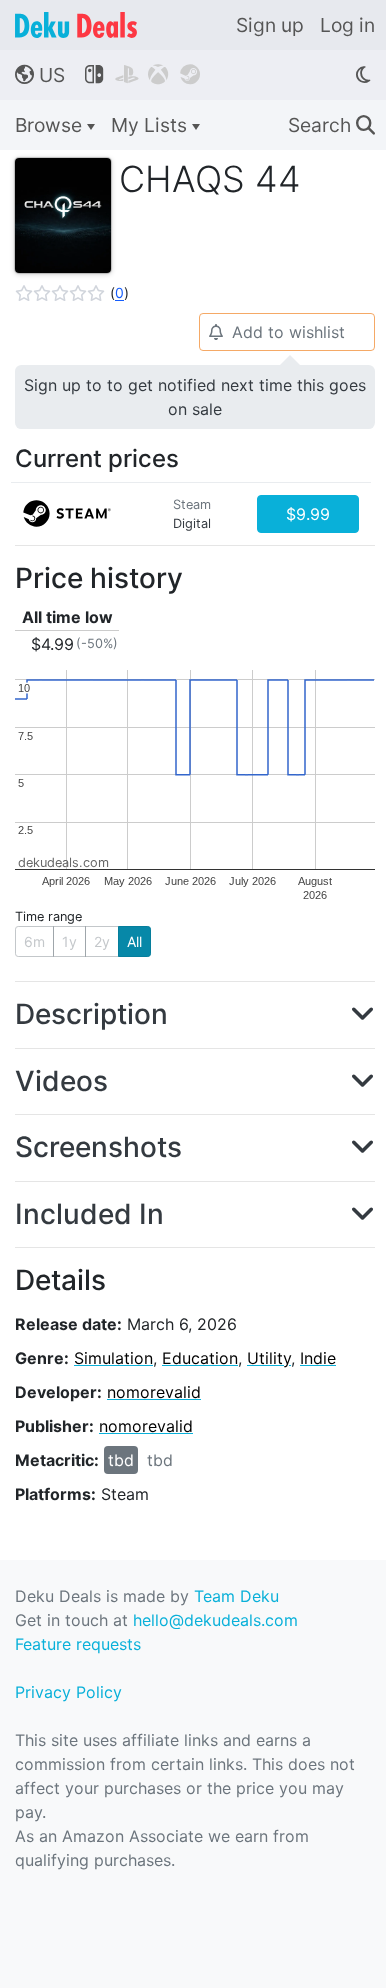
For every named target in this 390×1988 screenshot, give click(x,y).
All (134, 941)
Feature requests (78, 1644)
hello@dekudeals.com (215, 1620)
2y (102, 941)
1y (69, 941)
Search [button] (331, 125)
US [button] (40, 75)
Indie (318, 1358)
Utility (269, 1358)
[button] (72, 293)
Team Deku (236, 1596)
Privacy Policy (68, 1692)
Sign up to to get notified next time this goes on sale (195, 397)
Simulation (113, 1358)
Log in (347, 25)
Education (200, 1358)
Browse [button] (51, 125)
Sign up (270, 25)
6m (34, 941)
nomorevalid (154, 1392)
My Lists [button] (151, 125)
